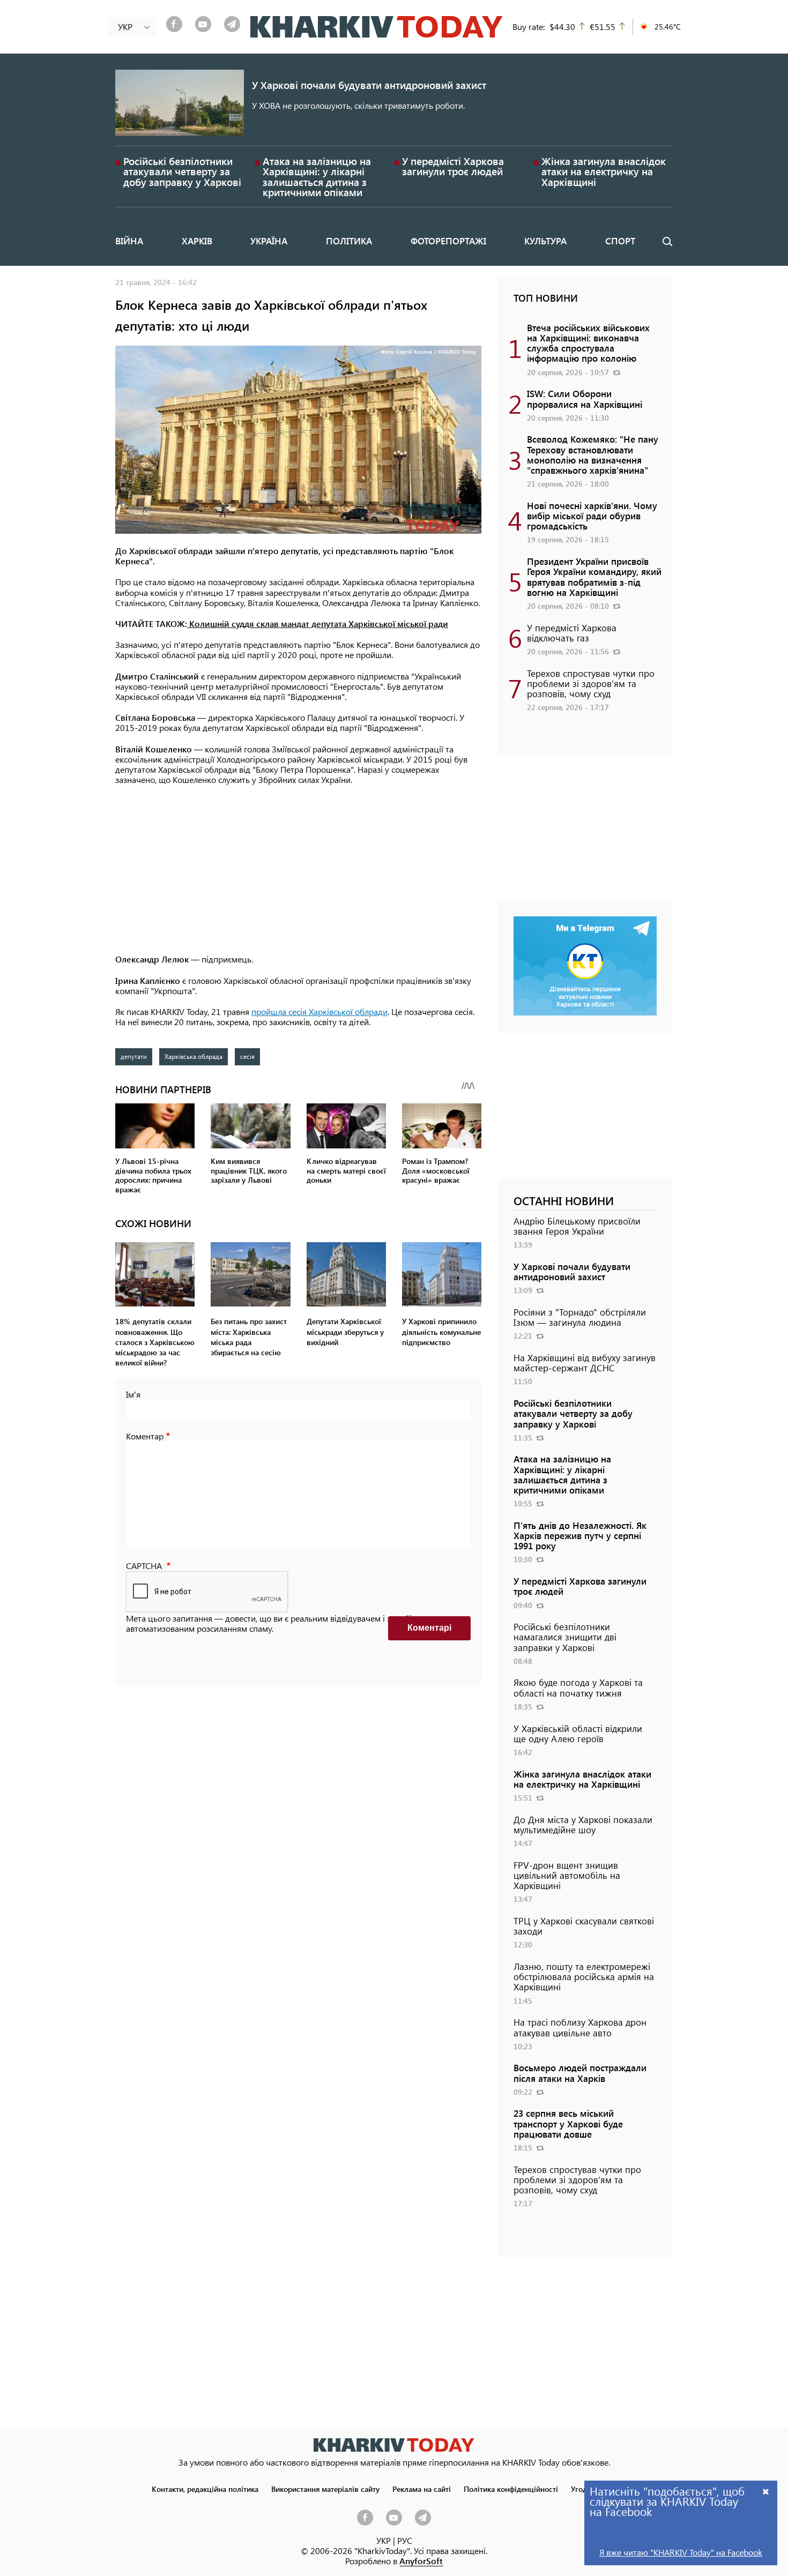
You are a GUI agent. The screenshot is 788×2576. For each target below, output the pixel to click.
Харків (197, 241)
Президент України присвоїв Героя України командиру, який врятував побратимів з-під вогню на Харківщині (594, 577)
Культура (545, 241)
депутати (134, 1056)
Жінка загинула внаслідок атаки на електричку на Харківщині (604, 171)
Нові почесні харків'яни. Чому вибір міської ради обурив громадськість (592, 516)
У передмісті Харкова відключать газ (572, 633)
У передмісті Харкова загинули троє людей (453, 166)
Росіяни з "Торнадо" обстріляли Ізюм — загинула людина (580, 1317)
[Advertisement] (298, 870)
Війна (129, 241)
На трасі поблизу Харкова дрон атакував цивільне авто (580, 2027)
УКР (384, 2540)
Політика (349, 241)
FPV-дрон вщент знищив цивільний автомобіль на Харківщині (567, 1875)
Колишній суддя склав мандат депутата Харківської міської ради (318, 624)
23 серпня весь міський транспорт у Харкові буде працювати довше (568, 2123)
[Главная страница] (394, 2445)
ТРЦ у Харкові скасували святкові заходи (584, 1926)
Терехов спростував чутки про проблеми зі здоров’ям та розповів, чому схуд (591, 683)
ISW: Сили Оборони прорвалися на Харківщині (585, 398)
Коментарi (429, 1628)
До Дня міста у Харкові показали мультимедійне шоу (583, 1824)
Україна (269, 241)
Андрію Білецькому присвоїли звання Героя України (577, 1226)
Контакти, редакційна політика (205, 2489)
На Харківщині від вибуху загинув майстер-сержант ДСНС (585, 1362)
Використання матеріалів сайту (325, 2489)
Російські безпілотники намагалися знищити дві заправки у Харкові (565, 1637)
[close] (766, 2491)
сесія (247, 1056)
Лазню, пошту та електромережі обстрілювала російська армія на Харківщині (584, 1976)
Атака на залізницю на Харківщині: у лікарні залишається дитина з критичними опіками (317, 177)
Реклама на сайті (422, 2489)
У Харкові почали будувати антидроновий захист (369, 85)
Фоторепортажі (448, 241)
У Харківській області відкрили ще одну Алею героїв (578, 1733)
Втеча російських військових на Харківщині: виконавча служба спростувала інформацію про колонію (588, 343)
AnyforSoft (421, 2561)
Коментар (145, 1436)
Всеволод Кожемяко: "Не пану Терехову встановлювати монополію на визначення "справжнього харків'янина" (593, 454)
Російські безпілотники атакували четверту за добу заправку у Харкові (182, 171)
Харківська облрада (194, 1056)
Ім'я (133, 1394)
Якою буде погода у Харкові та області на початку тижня (578, 1687)
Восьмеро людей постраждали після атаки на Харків (580, 2073)
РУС (405, 2540)
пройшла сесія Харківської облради (319, 1011)
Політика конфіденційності (511, 2489)
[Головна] (377, 27)
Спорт (620, 241)
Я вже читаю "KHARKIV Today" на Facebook (681, 2552)
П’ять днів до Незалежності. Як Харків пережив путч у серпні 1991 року (580, 1535)
